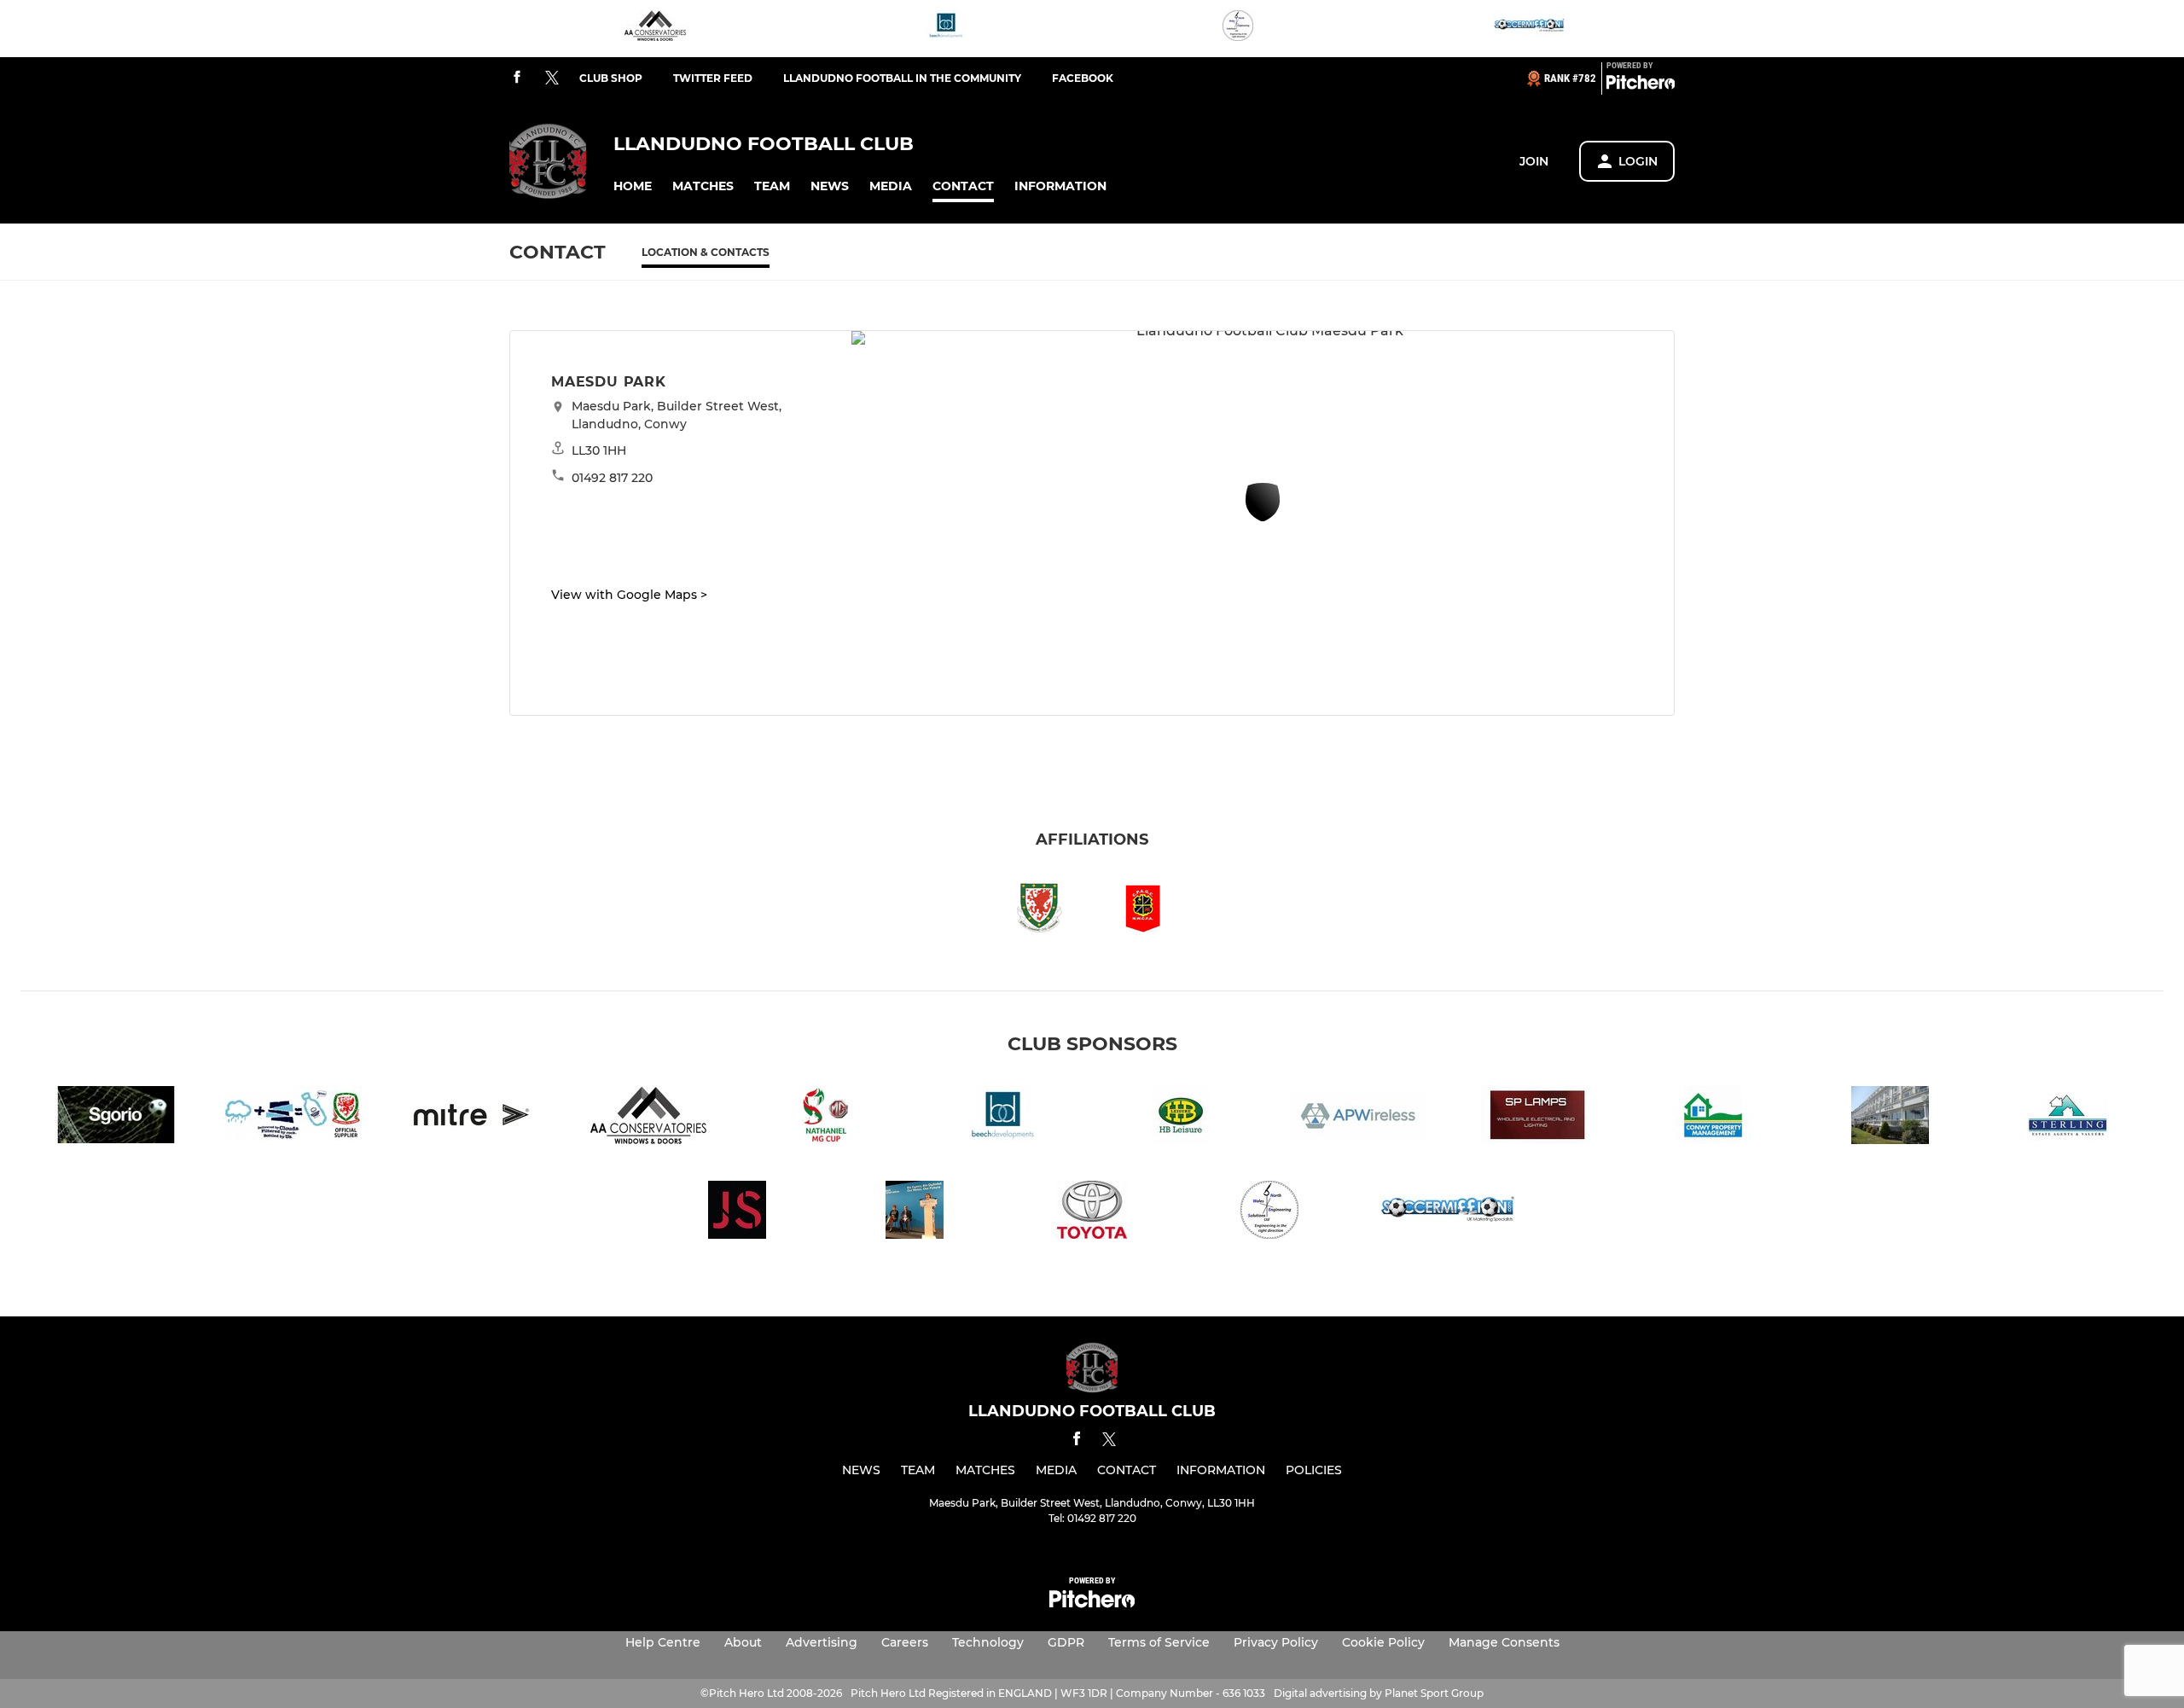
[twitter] (552, 78)
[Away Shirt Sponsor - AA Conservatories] (655, 29)
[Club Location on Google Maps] (1263, 517)
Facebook (1083, 78)
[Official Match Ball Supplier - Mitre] (471, 1118)
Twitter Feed (713, 78)
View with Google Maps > (629, 595)
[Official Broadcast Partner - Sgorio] (116, 1118)
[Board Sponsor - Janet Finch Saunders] (915, 1213)
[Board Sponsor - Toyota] (1092, 1213)
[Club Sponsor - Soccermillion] (1529, 29)
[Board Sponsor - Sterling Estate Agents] (2068, 1118)
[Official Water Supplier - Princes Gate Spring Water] (293, 1118)
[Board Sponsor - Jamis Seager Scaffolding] (737, 1213)
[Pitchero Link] (1641, 85)
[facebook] (517, 78)
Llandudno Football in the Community (902, 78)
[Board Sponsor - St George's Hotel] (1891, 1118)
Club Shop (611, 78)
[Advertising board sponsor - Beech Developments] (946, 29)
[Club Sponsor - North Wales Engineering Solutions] (1238, 29)
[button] (633, 186)
